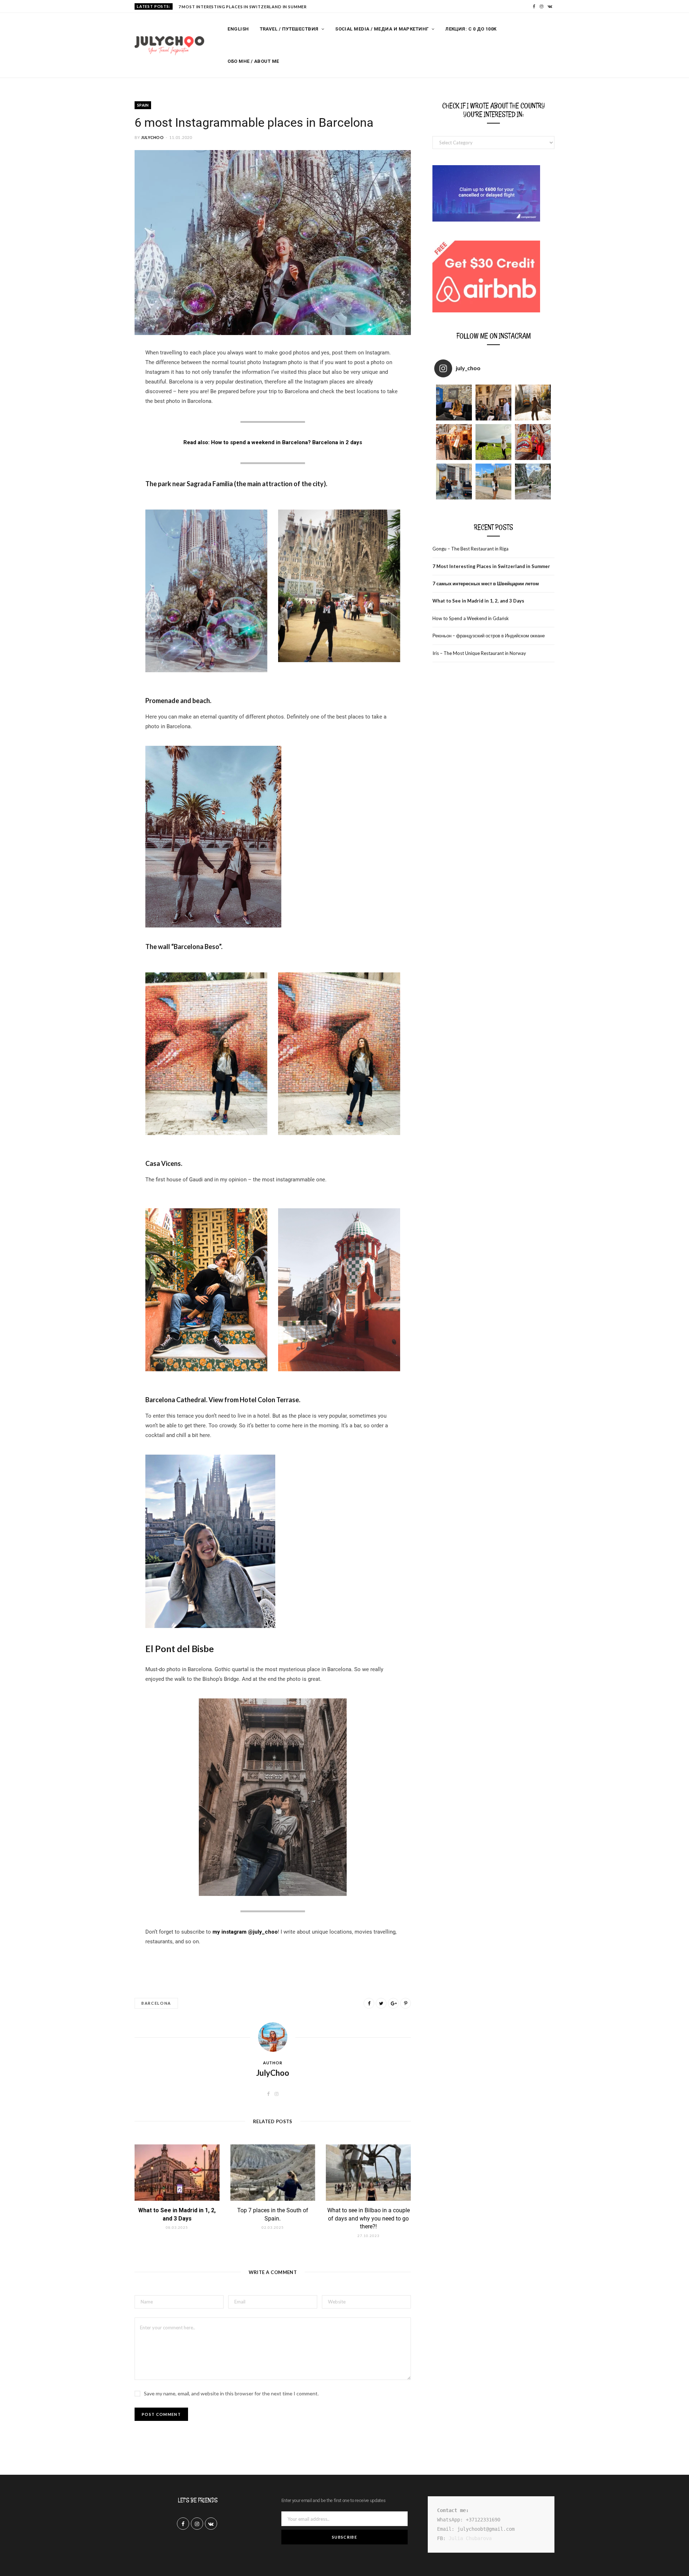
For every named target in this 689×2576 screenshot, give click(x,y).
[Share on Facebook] (99, 375)
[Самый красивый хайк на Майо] (533, 482)
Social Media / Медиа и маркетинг (382, 29)
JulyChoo (152, 137)
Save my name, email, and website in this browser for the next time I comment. (231, 2393)
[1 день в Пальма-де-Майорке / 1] (493, 482)
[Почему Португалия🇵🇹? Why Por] (454, 442)
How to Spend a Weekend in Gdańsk (471, 618)
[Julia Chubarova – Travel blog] (169, 46)
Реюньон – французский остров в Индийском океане (489, 636)
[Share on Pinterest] (406, 2003)
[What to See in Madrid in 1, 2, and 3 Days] (177, 2173)
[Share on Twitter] (381, 2003)
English (238, 29)
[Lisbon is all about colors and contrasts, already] (533, 442)
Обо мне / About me (253, 61)
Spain (143, 105)
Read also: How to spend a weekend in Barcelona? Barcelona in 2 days (273, 442)
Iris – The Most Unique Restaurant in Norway (479, 653)
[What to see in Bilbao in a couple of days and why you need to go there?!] (368, 2173)
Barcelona (156, 2003)
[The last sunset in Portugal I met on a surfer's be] (533, 403)
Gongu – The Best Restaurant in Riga (470, 549)
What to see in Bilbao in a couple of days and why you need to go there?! (369, 2218)
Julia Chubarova (470, 2538)
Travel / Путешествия (289, 29)
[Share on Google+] (393, 2003)
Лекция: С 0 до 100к (471, 29)
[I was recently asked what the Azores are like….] (493, 442)
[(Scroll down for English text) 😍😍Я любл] (454, 403)
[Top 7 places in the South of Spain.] (273, 2173)
